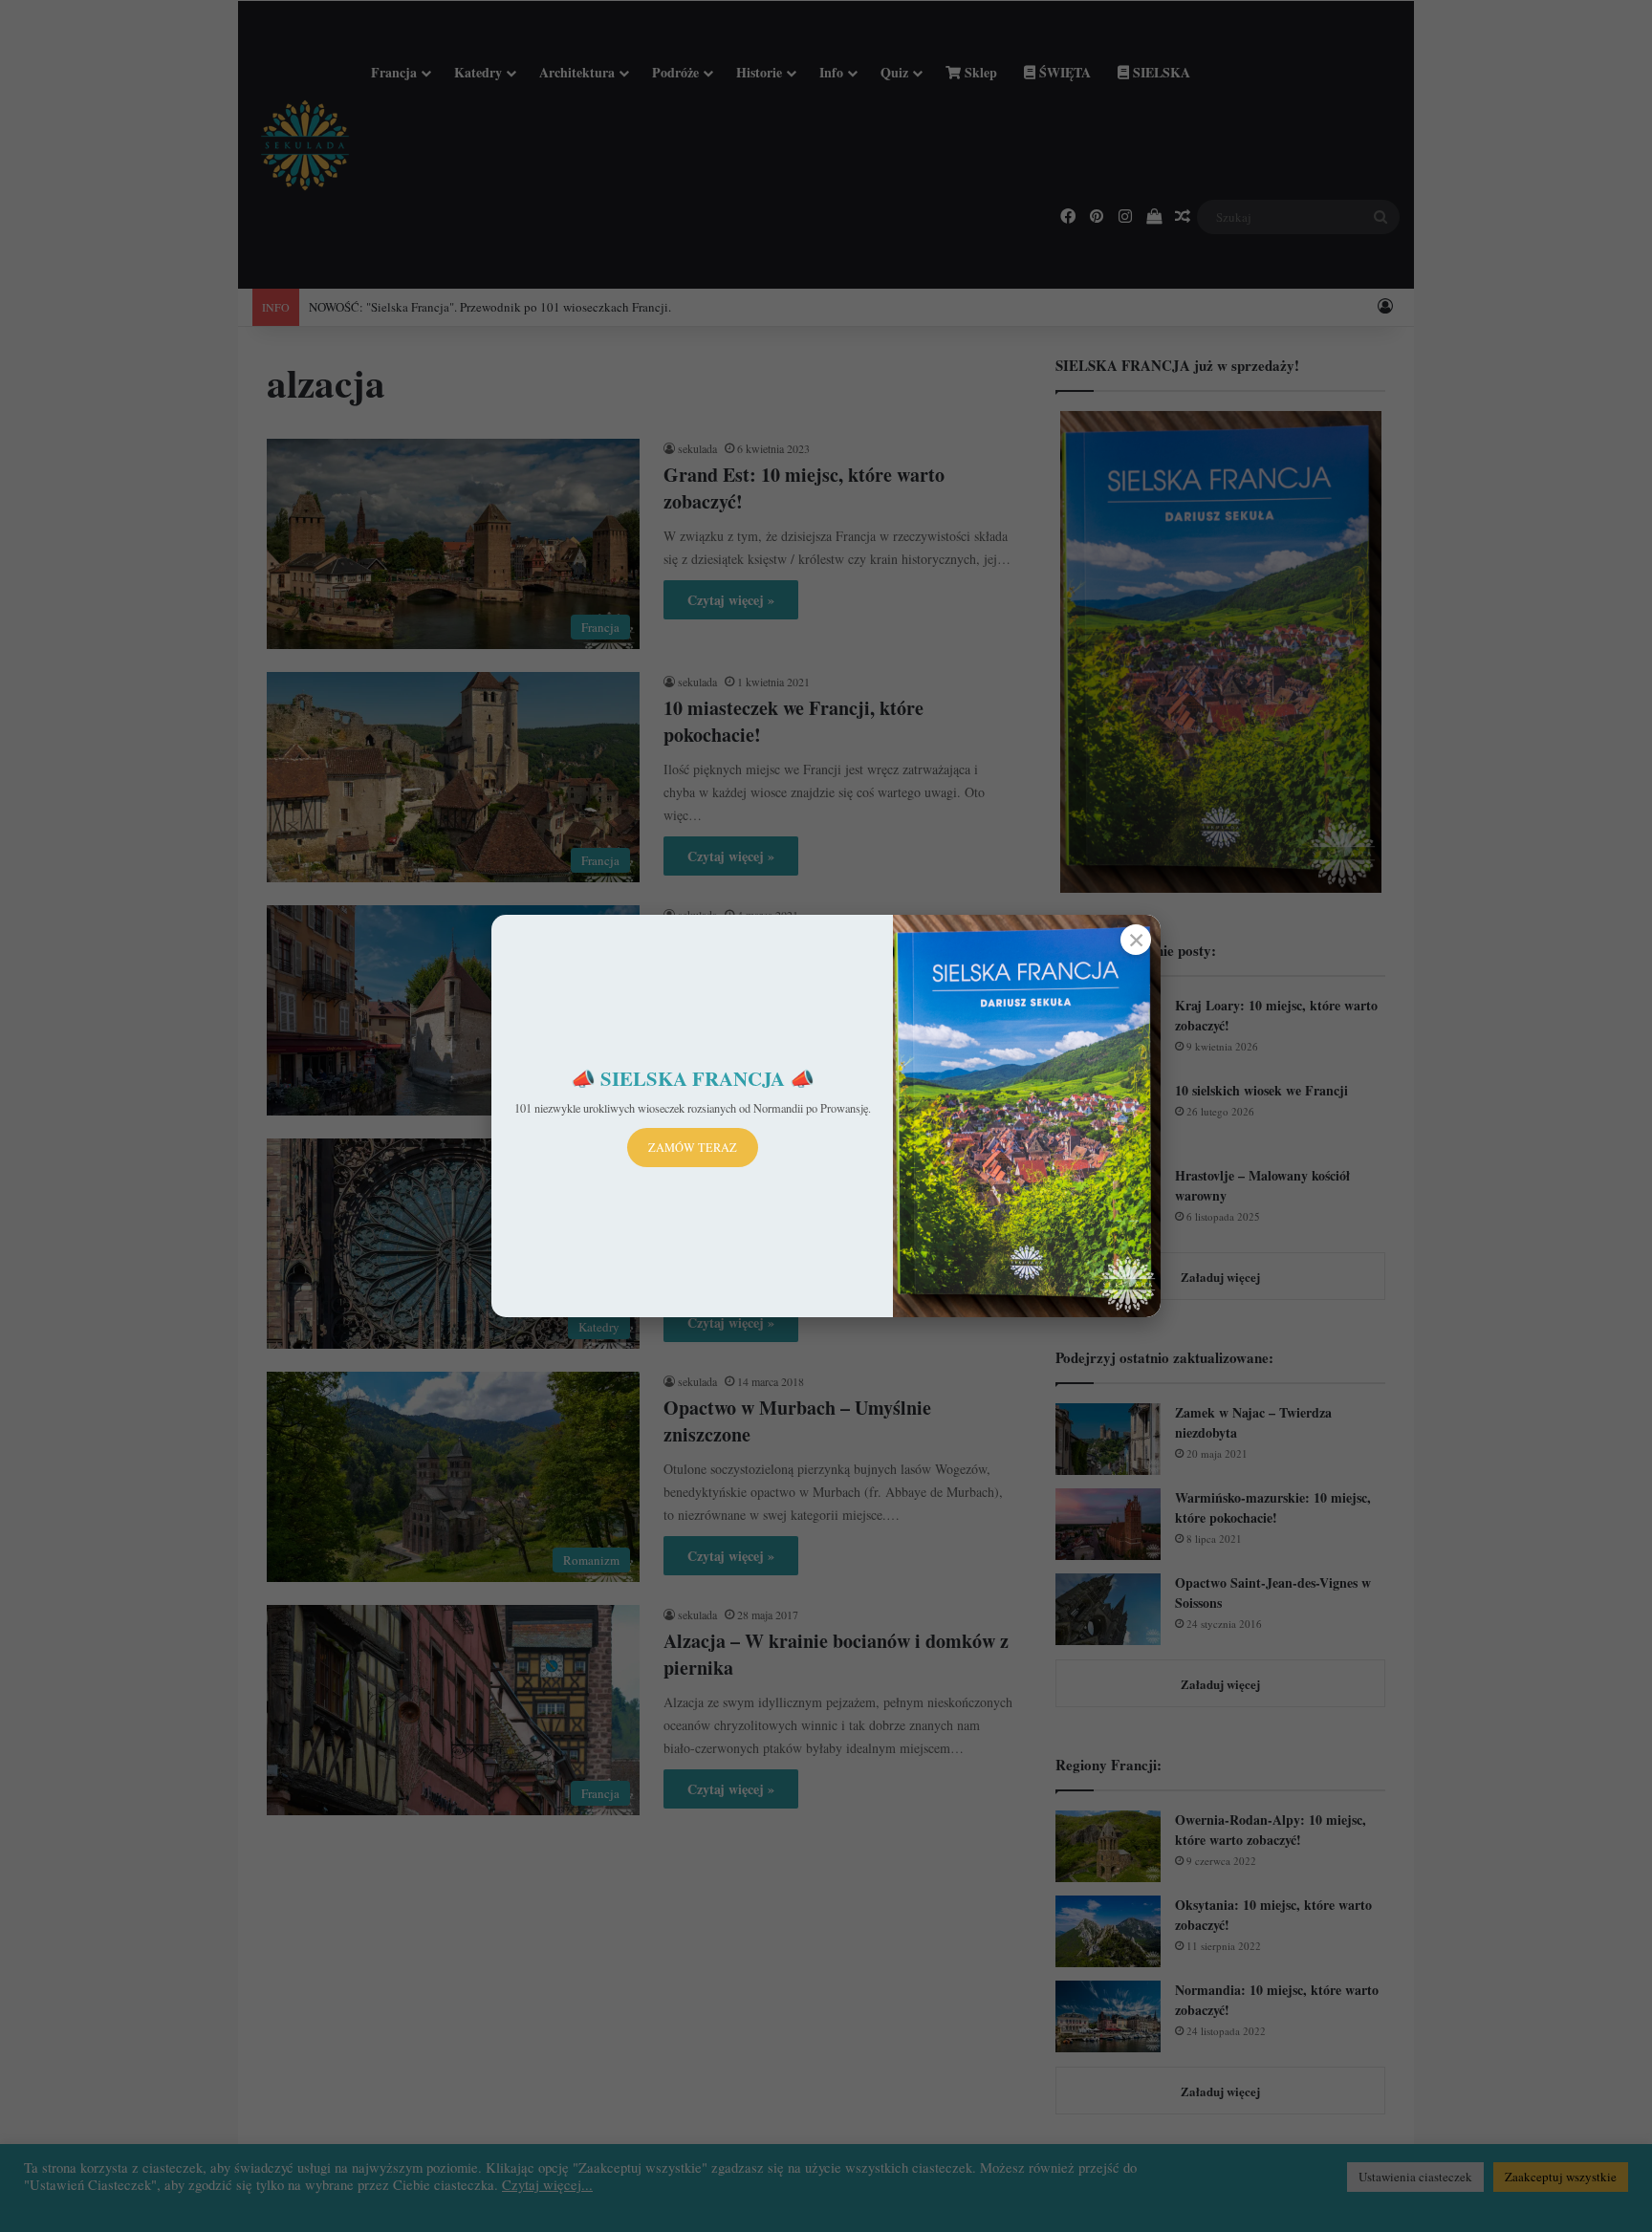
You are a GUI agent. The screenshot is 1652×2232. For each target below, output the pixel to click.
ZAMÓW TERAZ (693, 1147)
